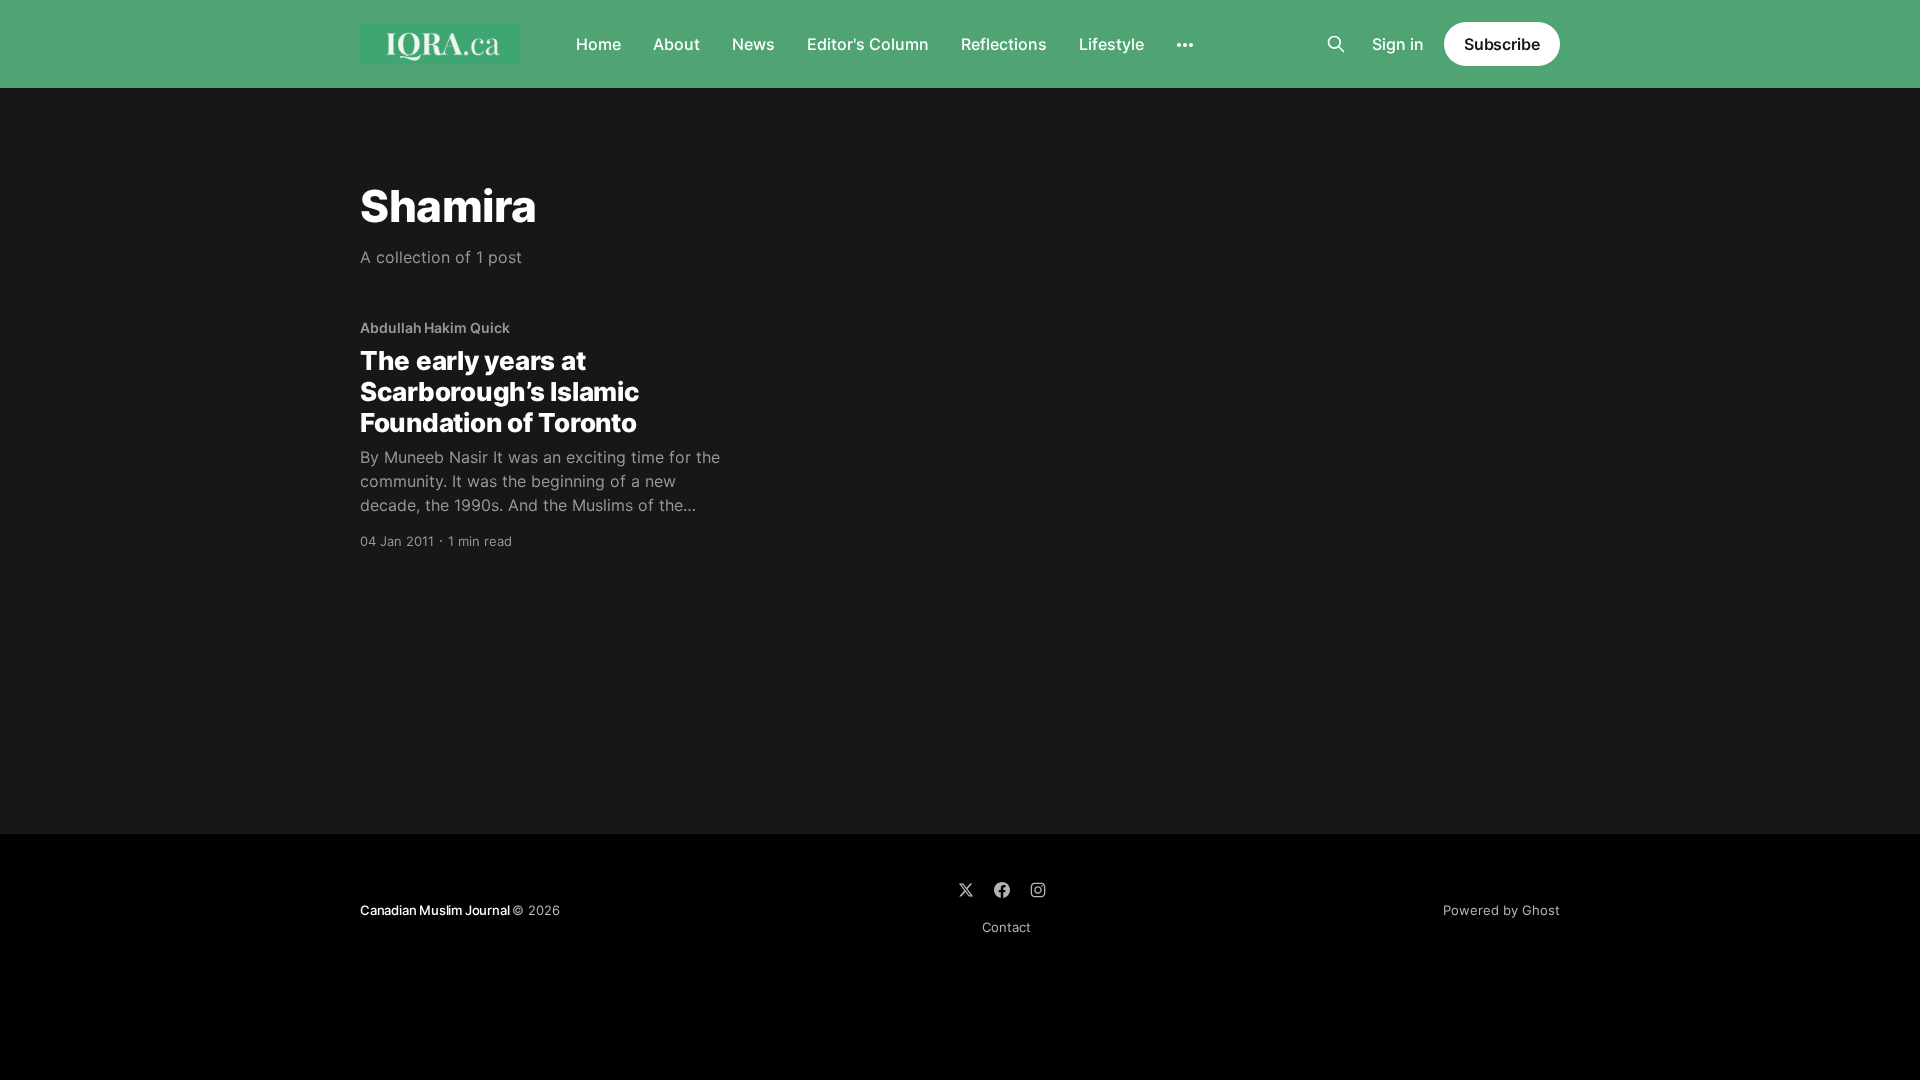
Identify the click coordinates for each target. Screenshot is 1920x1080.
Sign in (1398, 44)
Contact (1006, 927)
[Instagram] (1038, 890)
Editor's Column (868, 44)
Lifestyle (1111, 44)
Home (598, 44)
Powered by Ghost (1501, 910)
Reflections (1004, 44)
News (753, 44)
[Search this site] (1336, 44)
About (676, 44)
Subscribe (1502, 44)
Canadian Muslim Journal (436, 910)
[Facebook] (1002, 890)
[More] (1185, 45)
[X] (966, 890)
